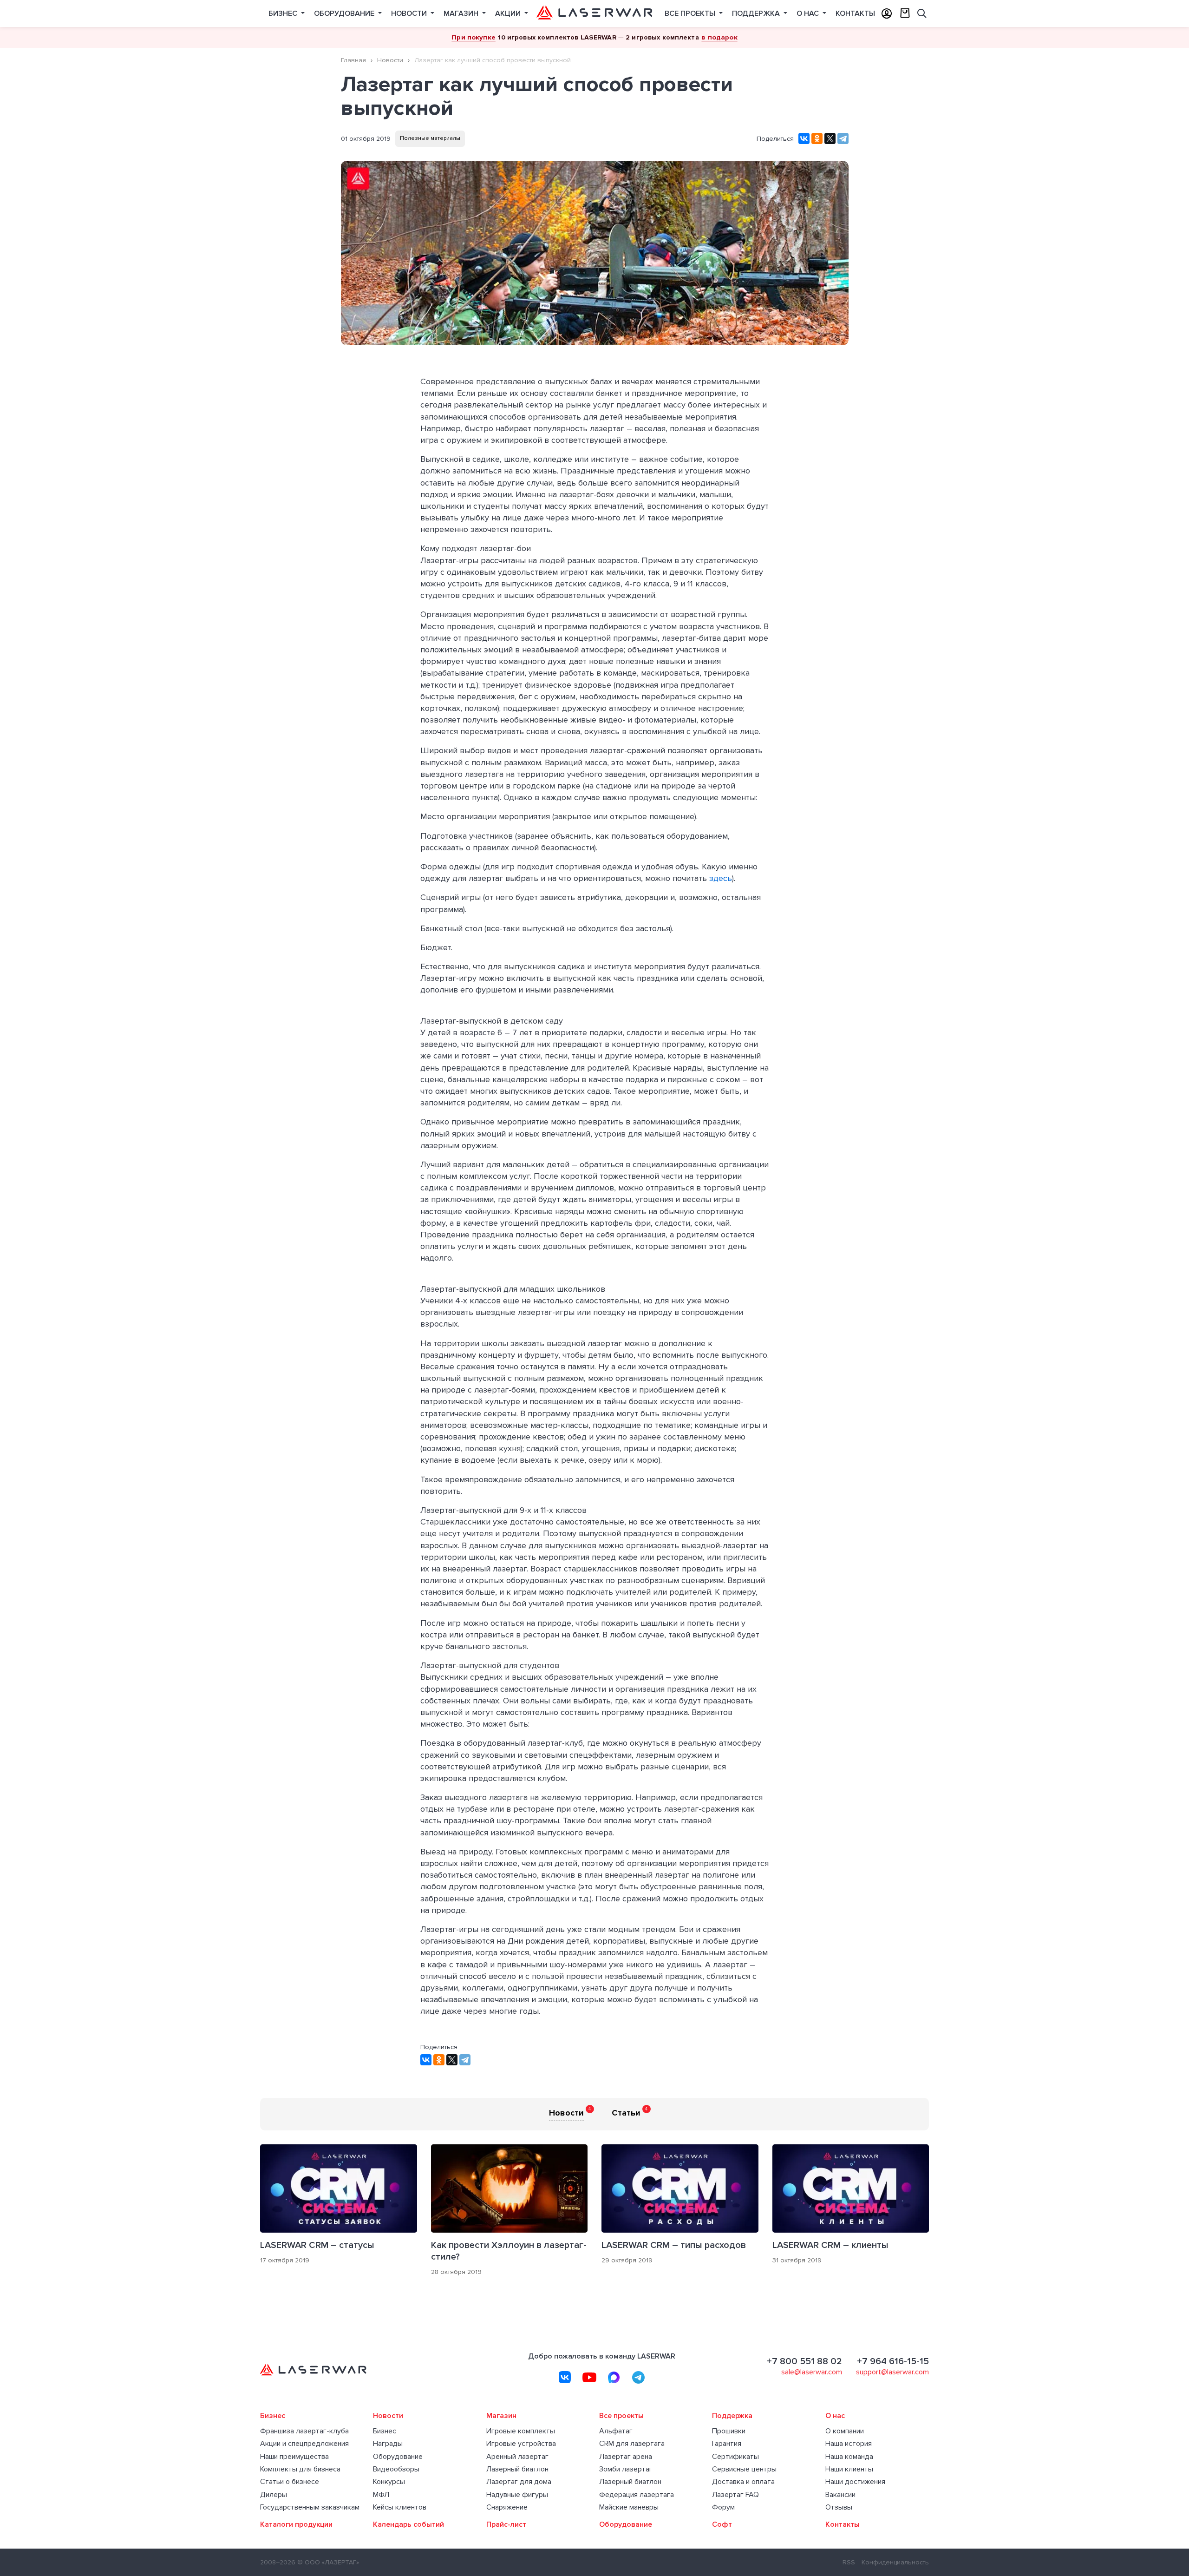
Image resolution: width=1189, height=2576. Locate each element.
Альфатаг (616, 2431)
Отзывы (839, 2507)
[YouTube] (589, 2377)
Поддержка (757, 13)
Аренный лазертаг (517, 2457)
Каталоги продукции (296, 2525)
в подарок (719, 37)
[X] (830, 138)
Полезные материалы (430, 138)
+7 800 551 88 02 (804, 2361)
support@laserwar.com (892, 2372)
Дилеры (274, 2495)
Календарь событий (408, 2525)
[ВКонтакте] (804, 138)
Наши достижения (855, 2482)
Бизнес (284, 13)
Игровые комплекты (521, 2431)
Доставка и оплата (743, 2482)
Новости (410, 13)
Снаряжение (507, 2507)
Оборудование (345, 13)
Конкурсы (389, 2482)
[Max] (614, 2377)
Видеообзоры (396, 2469)
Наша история (849, 2444)
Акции (509, 13)
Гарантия (727, 2444)
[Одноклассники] (817, 138)
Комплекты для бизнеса (300, 2469)
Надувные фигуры (517, 2495)
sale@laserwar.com (812, 2372)
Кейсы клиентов (400, 2507)
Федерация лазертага (637, 2495)
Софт (722, 2525)
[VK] (565, 2377)
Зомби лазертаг (626, 2469)
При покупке (474, 37)
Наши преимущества (294, 2457)
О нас (809, 13)
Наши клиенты (849, 2469)
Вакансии (840, 2495)
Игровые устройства (521, 2444)
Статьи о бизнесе (290, 2482)
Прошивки (729, 2431)
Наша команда (849, 2457)
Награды (388, 2444)
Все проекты (691, 13)
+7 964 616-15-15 (893, 2361)
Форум (723, 2507)
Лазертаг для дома (519, 2482)
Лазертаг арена (626, 2457)
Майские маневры (629, 2507)
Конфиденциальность (895, 2562)
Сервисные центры (744, 2469)
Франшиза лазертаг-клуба (304, 2431)
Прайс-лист (506, 2525)
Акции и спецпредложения (304, 2444)
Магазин (462, 13)
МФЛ (381, 2495)
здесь (721, 878)
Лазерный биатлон (517, 2469)
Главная (353, 60)
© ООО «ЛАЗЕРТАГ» (328, 2562)
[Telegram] (843, 138)
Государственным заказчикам (310, 2507)
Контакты (855, 13)
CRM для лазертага (632, 2444)
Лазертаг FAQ (735, 2495)
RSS (849, 2562)
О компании (845, 2431)
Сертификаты (735, 2457)
